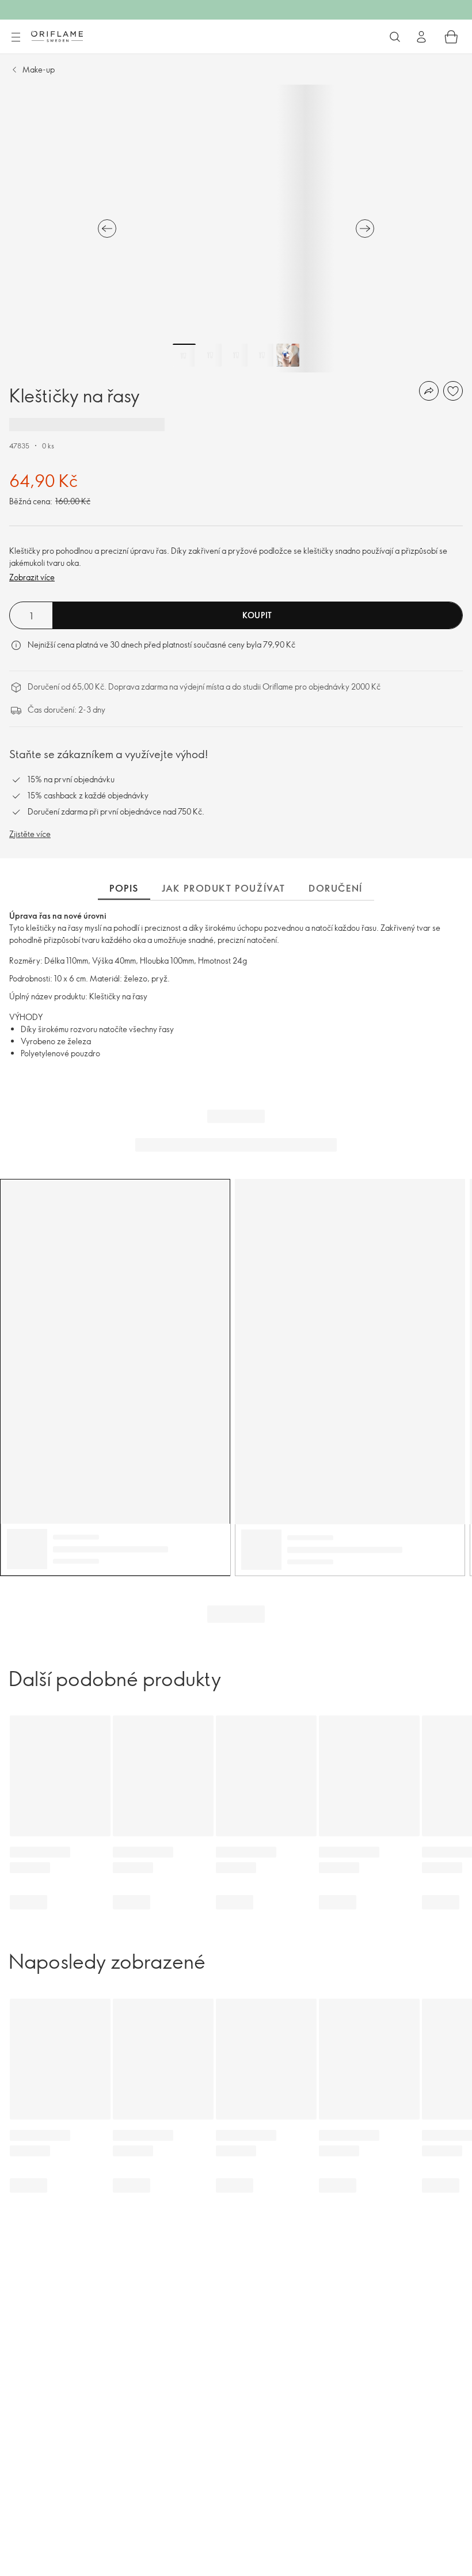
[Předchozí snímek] (107, 229)
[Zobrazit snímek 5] (288, 355)
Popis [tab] (124, 888)
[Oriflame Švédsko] (57, 36)
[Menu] (16, 37)
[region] (236, 229)
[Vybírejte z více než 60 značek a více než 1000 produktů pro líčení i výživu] (395, 37)
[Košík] (451, 37)
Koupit (257, 615)
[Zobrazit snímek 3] (236, 355)
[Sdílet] (429, 391)
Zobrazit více (32, 577)
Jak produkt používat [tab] (224, 888)
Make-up (39, 69)
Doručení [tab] (336, 888)
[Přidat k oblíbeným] (453, 391)
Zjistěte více (30, 834)
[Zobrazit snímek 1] (184, 355)
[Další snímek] (365, 229)
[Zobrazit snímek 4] (262, 355)
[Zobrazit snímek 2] (210, 355)
